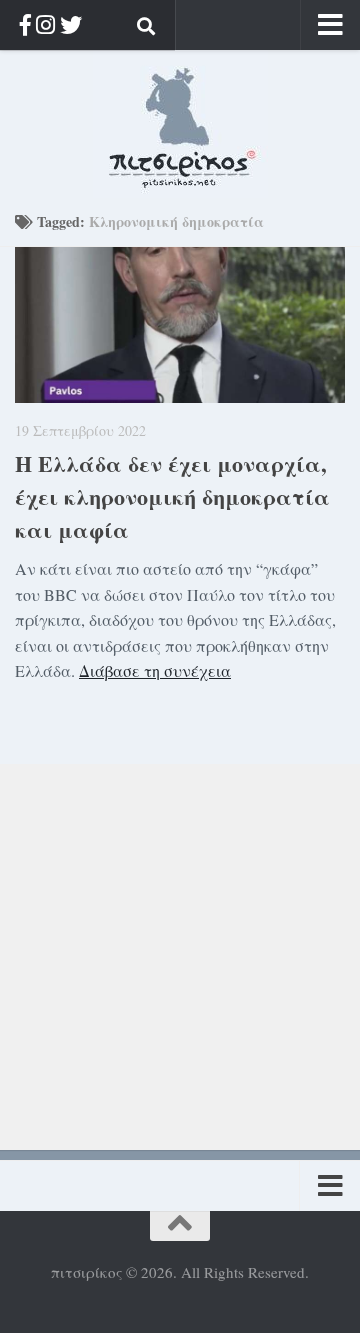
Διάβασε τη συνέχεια (155, 670)
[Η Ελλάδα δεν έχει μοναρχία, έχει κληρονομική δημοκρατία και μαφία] (180, 325)
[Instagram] (45, 24)
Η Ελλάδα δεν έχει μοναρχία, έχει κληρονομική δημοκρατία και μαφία (172, 496)
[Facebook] (25, 24)
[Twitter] (71, 24)
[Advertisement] (180, 944)
